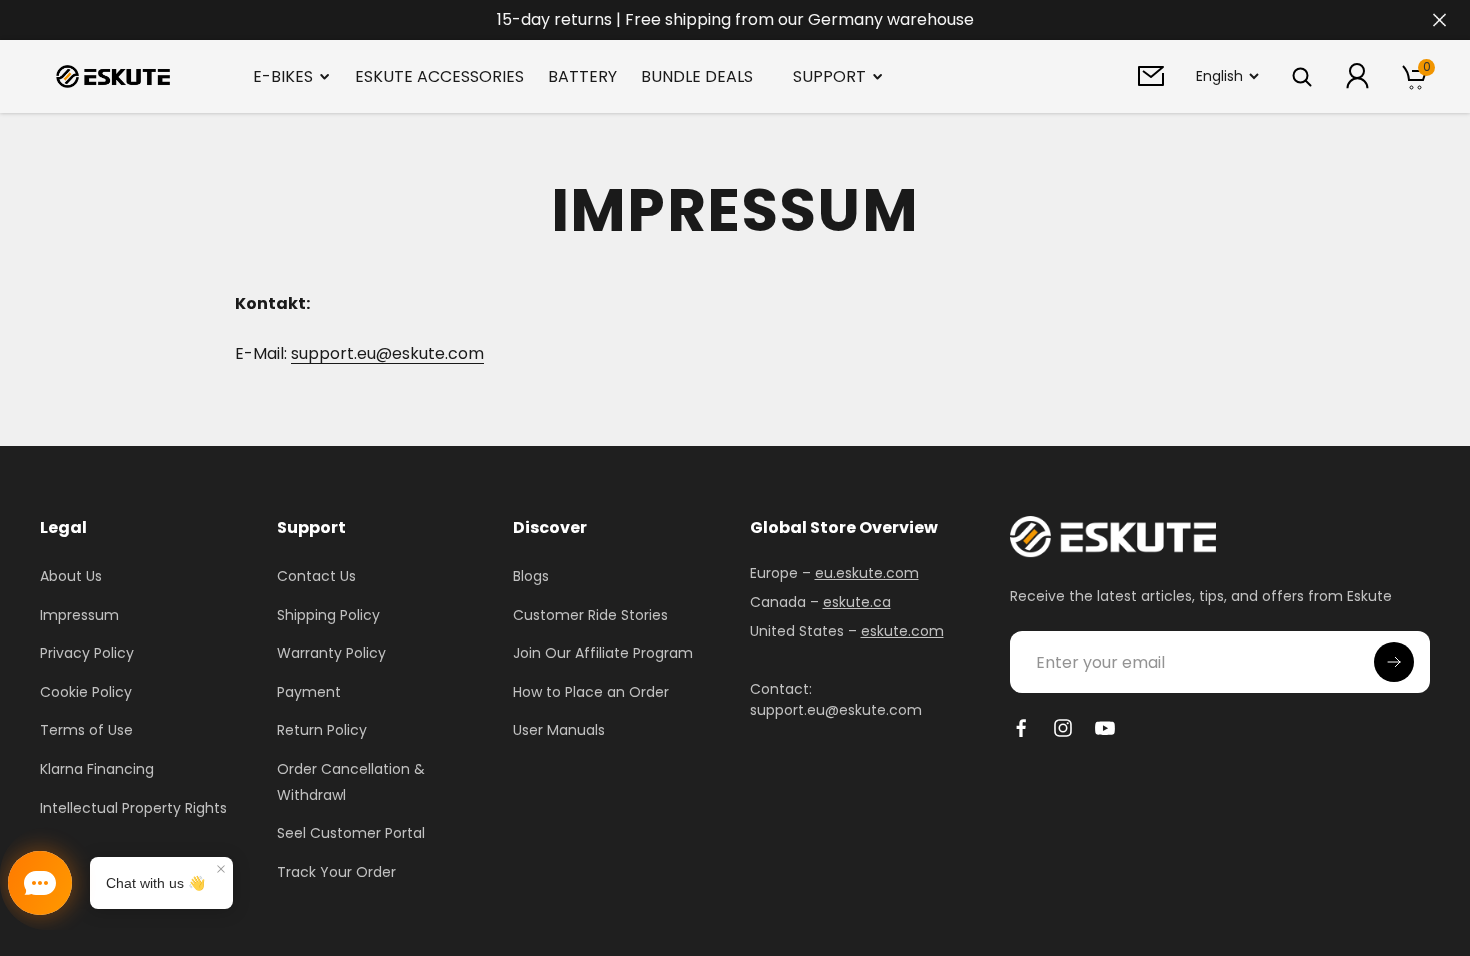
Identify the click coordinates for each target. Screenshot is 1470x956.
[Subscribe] (1394, 662)
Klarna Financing (97, 769)
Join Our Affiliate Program (603, 653)
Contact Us (316, 576)
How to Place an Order (591, 692)
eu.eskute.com (867, 573)
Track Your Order (336, 872)
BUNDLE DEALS (697, 76)
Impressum (79, 615)
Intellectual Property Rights (133, 808)
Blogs (531, 576)
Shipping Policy (328, 615)
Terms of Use (86, 730)
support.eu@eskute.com (387, 353)
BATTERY (582, 76)
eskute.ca (857, 602)
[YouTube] (1105, 728)
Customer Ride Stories (590, 615)
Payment (309, 692)
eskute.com (902, 631)
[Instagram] (1063, 728)
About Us (71, 576)
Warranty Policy (331, 653)
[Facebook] (1021, 728)
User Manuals (559, 730)
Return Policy (322, 730)
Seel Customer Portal (351, 833)
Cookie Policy (86, 692)
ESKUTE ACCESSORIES (439, 76)
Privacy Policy (87, 653)
